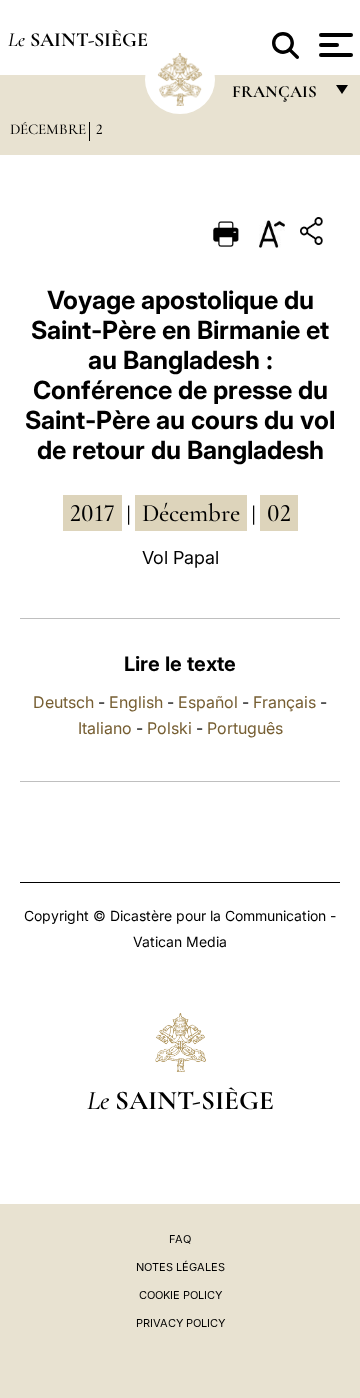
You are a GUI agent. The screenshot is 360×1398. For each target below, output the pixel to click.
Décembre (48, 129)
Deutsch (63, 702)
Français (284, 702)
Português (245, 728)
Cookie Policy (180, 1295)
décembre (191, 513)
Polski (169, 728)
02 (279, 513)
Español (208, 702)
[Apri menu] (333, 45)
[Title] (314, 234)
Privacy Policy (180, 1323)
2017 (92, 513)
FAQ (180, 1239)
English (136, 702)
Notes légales (180, 1267)
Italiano (105, 728)
